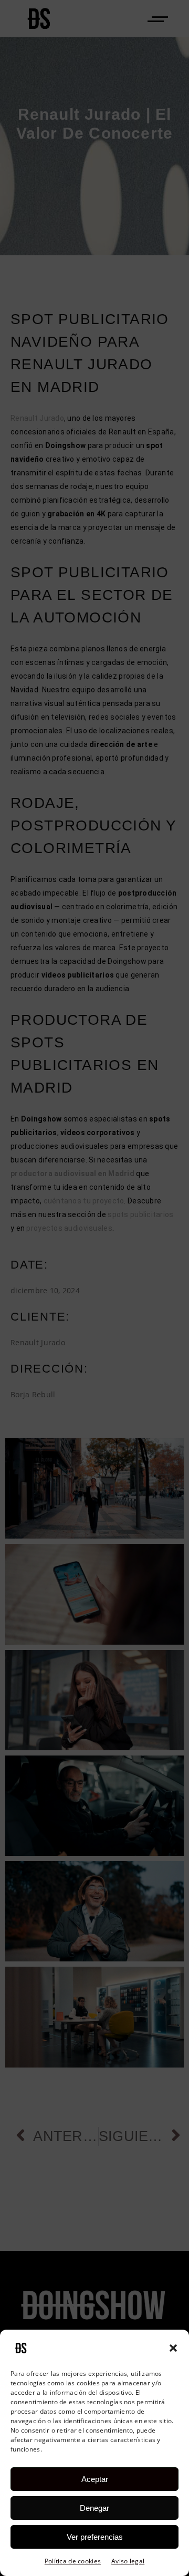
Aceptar (95, 2479)
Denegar (94, 2508)
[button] (173, 2348)
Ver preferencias (95, 2537)
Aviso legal (128, 2561)
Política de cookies (73, 2561)
